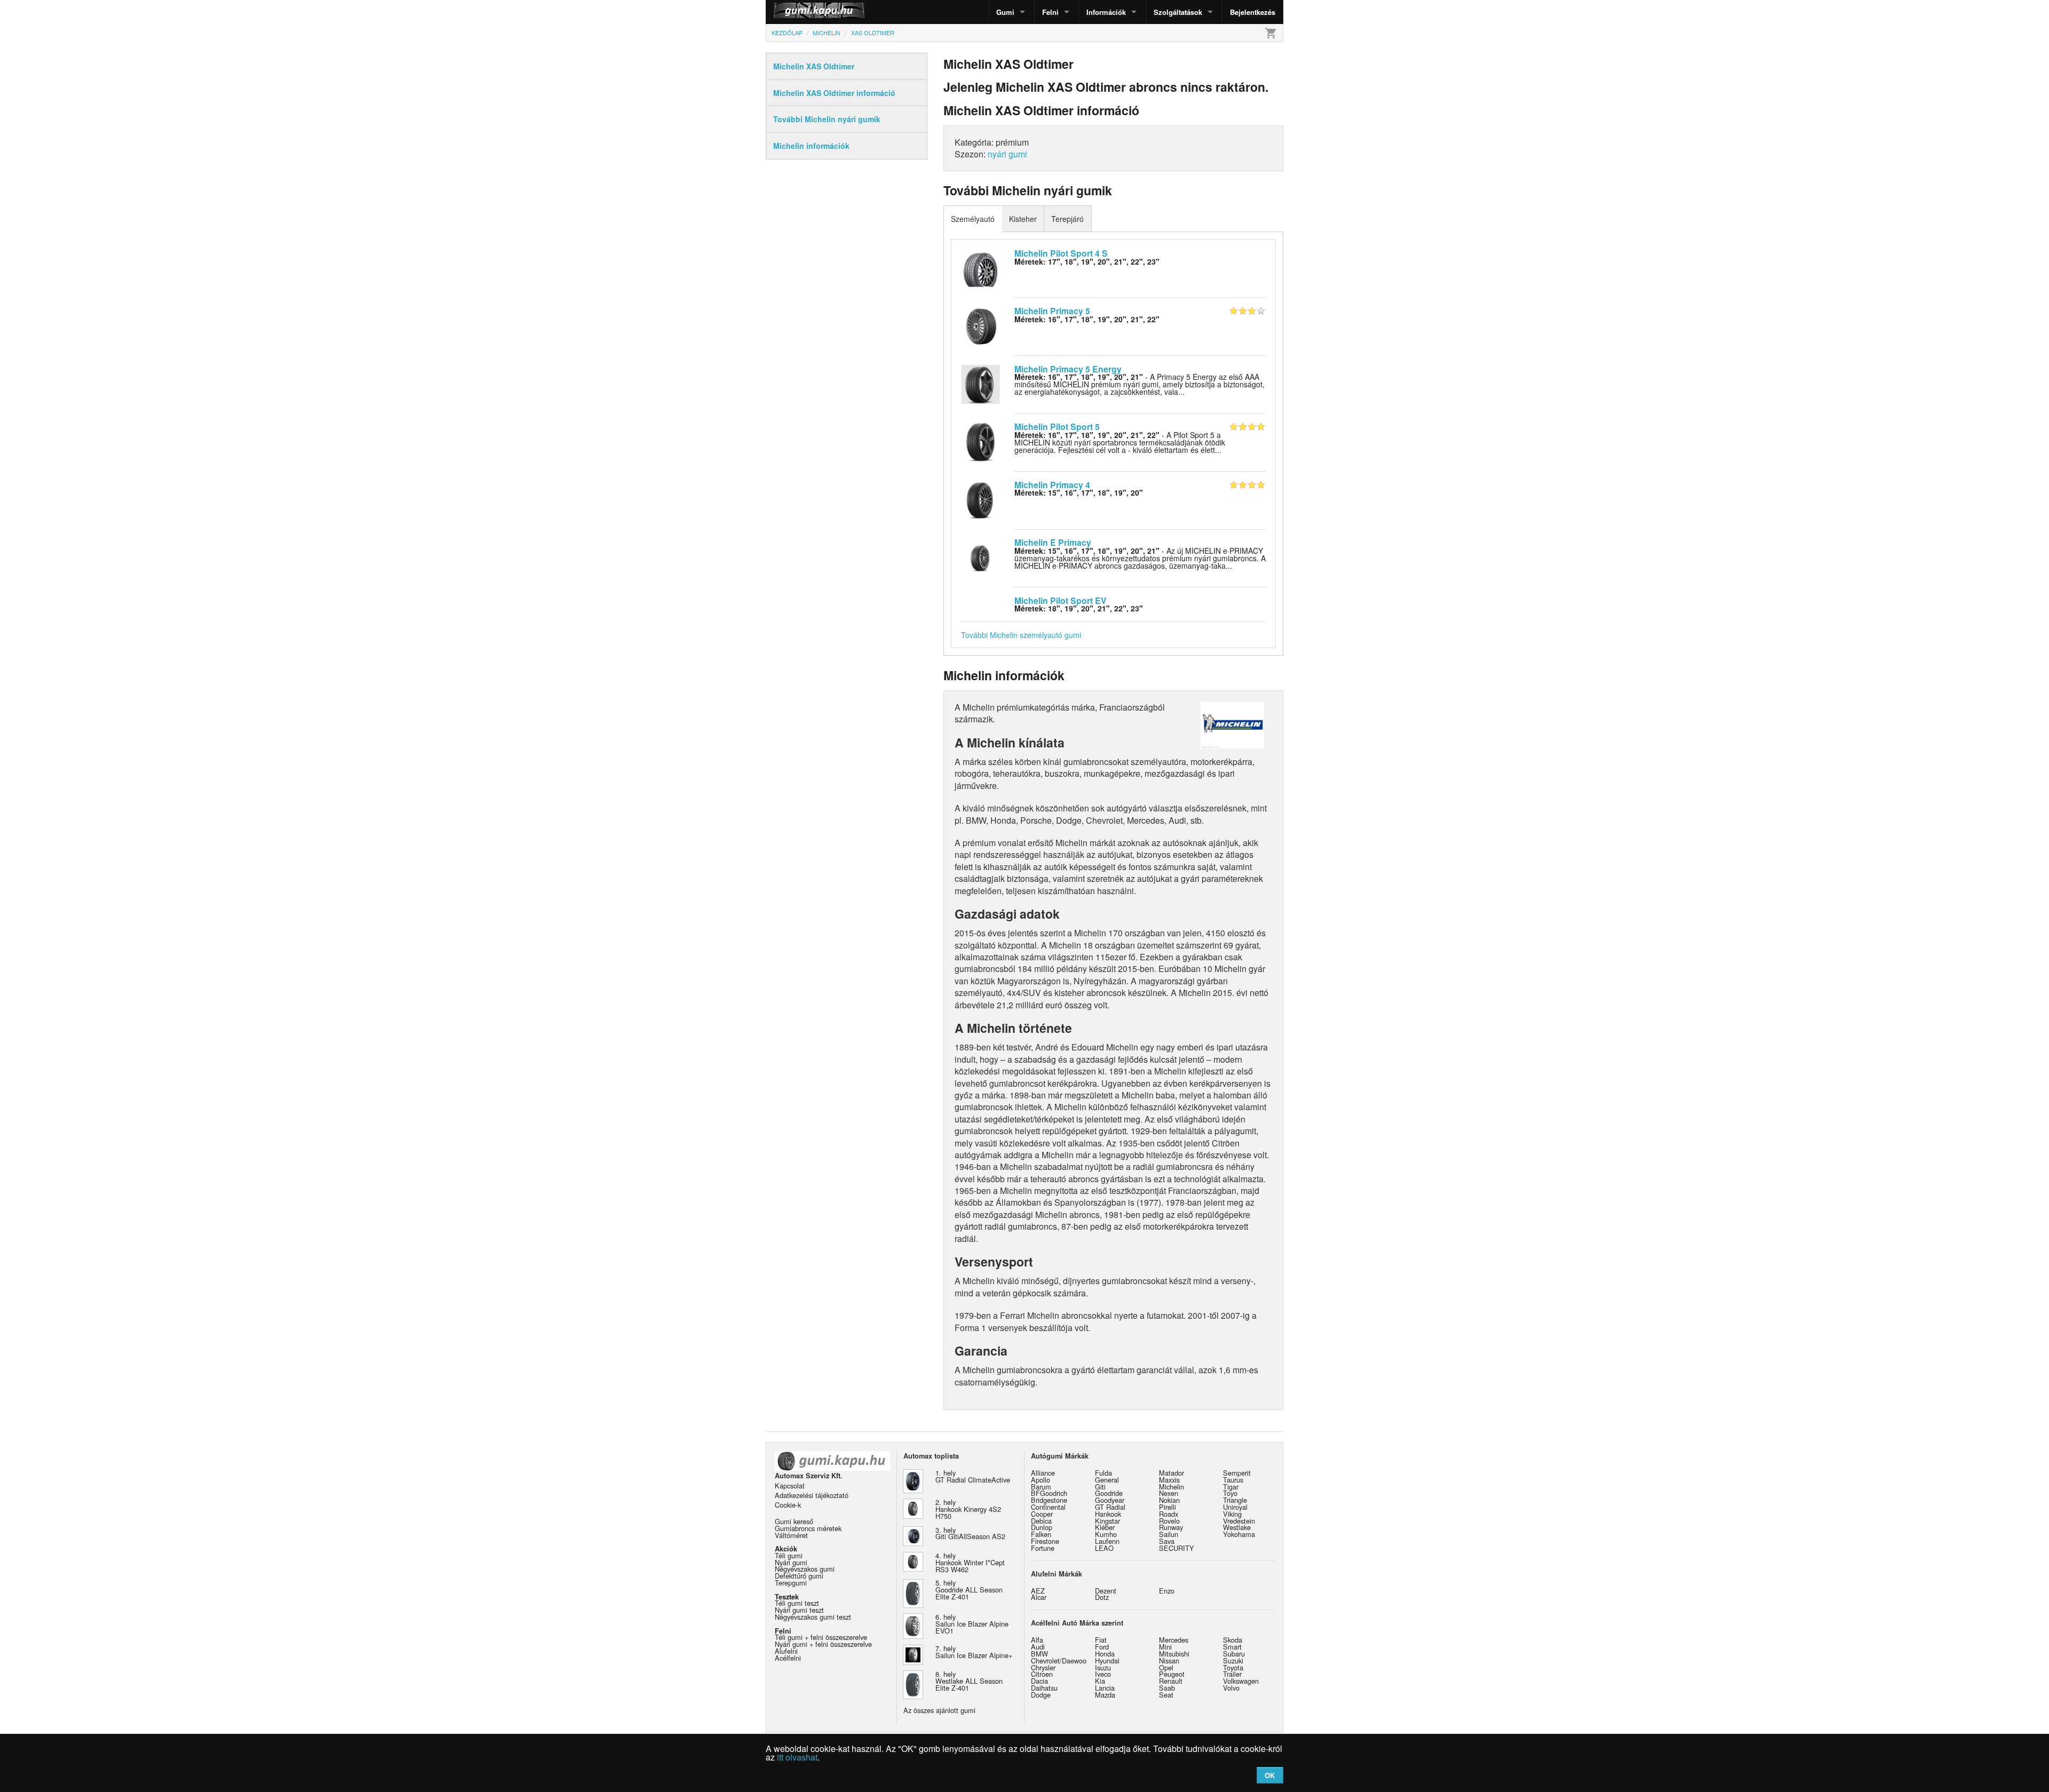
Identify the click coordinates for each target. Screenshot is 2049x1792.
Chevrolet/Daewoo (1059, 1660)
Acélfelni (788, 1658)
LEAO (1104, 1548)
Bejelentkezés (1253, 12)
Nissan (1169, 1660)
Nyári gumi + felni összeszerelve (823, 1644)
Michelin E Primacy (1053, 542)
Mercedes (1174, 1640)
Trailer (1232, 1674)
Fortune (1043, 1548)
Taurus (1233, 1480)
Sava (1167, 1541)
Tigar (1231, 1487)
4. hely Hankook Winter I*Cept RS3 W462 (970, 1562)
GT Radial (1110, 1507)
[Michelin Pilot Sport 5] (980, 441)
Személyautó (973, 219)
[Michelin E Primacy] (980, 557)
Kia (1100, 1681)
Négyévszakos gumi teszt (813, 1617)
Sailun (1169, 1534)
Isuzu (1103, 1667)
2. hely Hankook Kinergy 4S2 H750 (968, 1509)
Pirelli (1168, 1507)
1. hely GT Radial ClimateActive (973, 1476)
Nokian (1169, 1500)
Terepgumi (791, 1583)
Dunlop (1042, 1527)
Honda (1105, 1654)
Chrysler (1043, 1667)
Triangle (1235, 1500)
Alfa (1037, 1640)
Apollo (1041, 1480)
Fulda (1103, 1473)
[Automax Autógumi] (792, 12)
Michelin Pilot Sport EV (1061, 600)
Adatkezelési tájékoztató (812, 1495)
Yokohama (1239, 1534)
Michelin (1172, 1487)
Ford (1102, 1647)
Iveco (1103, 1674)
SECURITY (1177, 1548)
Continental (1048, 1507)
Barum (1041, 1487)
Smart (1232, 1647)
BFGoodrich (1049, 1493)
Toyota (1233, 1667)
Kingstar (1107, 1521)
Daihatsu (1044, 1688)
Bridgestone (1049, 1500)
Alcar (1039, 1597)
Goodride (1109, 1493)
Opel (1166, 1667)
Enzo (1167, 1591)
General (1107, 1480)
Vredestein (1239, 1521)
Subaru (1234, 1654)
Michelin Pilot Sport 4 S (1061, 253)
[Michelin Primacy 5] (980, 325)
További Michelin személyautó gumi (1021, 635)
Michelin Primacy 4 (1052, 485)
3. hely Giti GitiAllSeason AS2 (970, 1533)
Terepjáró (1067, 219)
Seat (1166, 1695)
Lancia (1105, 1688)
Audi (1038, 1647)
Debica (1041, 1521)
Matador (1172, 1473)
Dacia (1039, 1681)
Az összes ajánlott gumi (939, 1710)
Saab (1167, 1688)
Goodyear (1110, 1500)
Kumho (1106, 1534)
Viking (1232, 1514)
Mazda (1105, 1695)
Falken (1041, 1534)
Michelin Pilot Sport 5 (1057, 427)
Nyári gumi (791, 1562)
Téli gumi (789, 1555)
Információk (1106, 12)
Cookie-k (788, 1505)
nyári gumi (1007, 154)
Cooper (1042, 1514)
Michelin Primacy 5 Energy (1068, 369)
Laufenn (1107, 1541)
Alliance (1043, 1473)
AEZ (1038, 1591)
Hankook (1108, 1514)
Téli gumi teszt (797, 1603)
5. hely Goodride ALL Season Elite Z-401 (969, 1590)
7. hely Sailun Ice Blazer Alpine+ (974, 1652)
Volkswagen (1241, 1681)
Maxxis (1169, 1480)
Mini (1165, 1647)
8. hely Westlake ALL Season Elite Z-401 (969, 1681)
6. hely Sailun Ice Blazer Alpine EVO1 (972, 1624)
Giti (1100, 1487)
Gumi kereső (794, 1521)
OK (1270, 1775)
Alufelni (786, 1651)
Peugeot (1172, 1674)
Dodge (1041, 1695)
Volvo (1231, 1688)
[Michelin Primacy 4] (980, 499)
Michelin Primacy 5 (1052, 311)
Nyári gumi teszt (799, 1610)
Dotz (1102, 1597)
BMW (1039, 1654)
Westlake (1237, 1527)
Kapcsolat (790, 1486)
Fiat (1101, 1640)
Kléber (1105, 1527)
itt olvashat (797, 1757)
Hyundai (1107, 1660)
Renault (1171, 1681)
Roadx (1169, 1514)
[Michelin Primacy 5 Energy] (980, 383)
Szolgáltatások (1178, 12)
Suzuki (1233, 1660)
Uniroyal (1235, 1507)
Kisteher (1023, 219)
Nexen (1169, 1493)
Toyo (1230, 1493)
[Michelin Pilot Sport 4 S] (980, 267)
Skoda (1233, 1640)
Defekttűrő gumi (799, 1576)
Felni (1050, 12)
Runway (1171, 1527)
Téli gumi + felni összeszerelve (821, 1637)
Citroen (1042, 1674)
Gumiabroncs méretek (808, 1528)
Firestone (1045, 1541)
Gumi (1005, 12)
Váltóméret (791, 1535)
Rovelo (1169, 1521)
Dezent (1106, 1591)
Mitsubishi (1174, 1654)
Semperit (1237, 1473)
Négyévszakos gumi (805, 1569)
